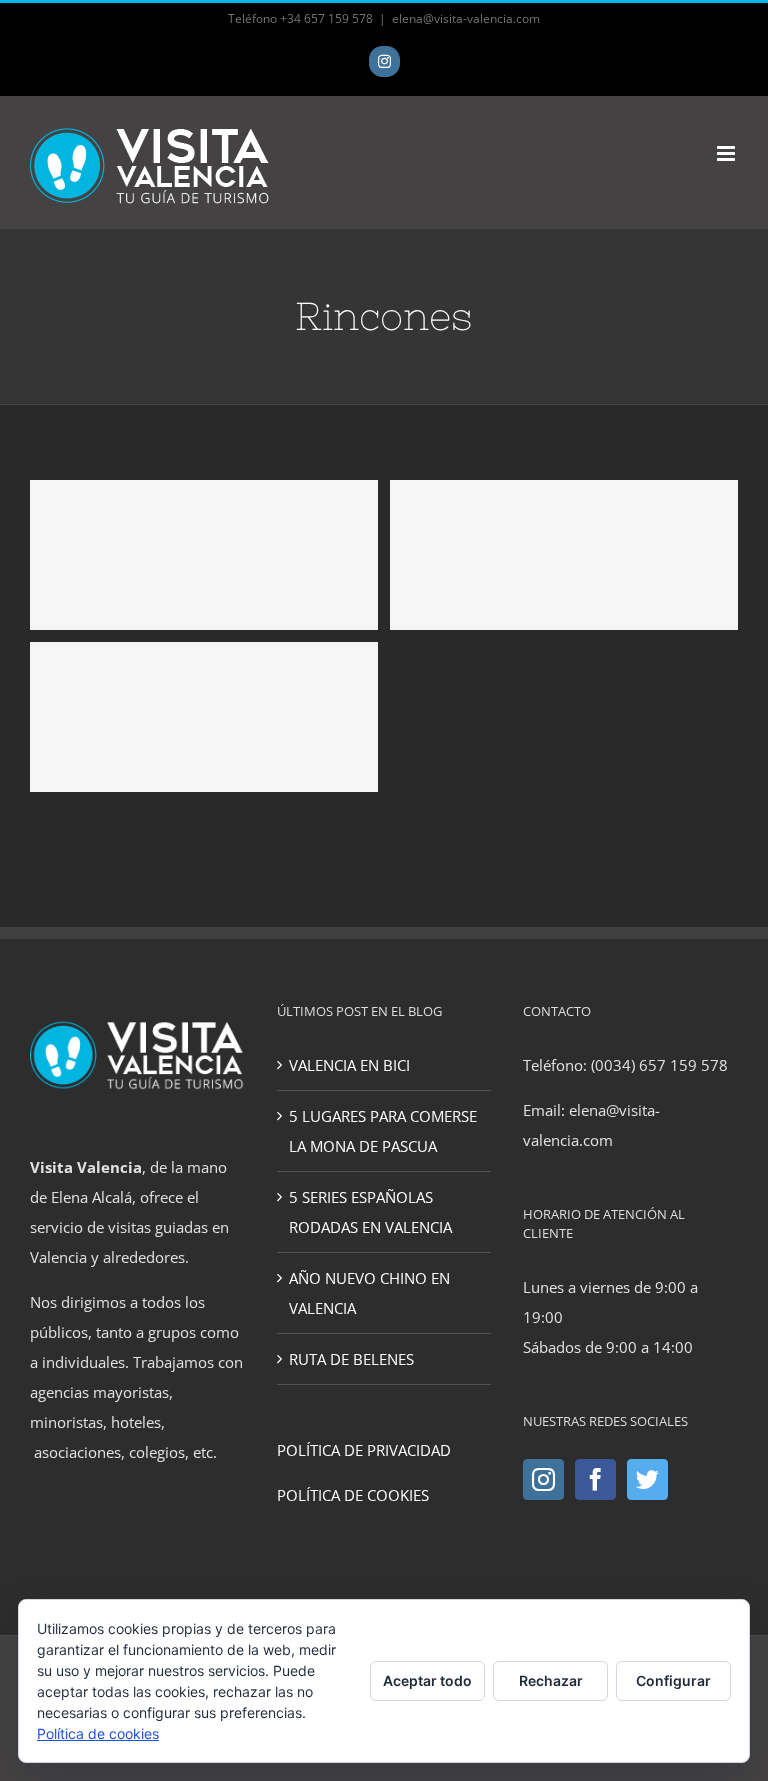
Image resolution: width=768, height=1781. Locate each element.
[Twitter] (647, 1479)
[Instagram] (543, 1479)
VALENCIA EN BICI (349, 1065)
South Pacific (204, 717)
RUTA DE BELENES (351, 1359)
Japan (564, 555)
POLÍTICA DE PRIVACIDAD (364, 1450)
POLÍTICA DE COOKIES (353, 1495)
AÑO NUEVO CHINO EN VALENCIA (369, 1293)
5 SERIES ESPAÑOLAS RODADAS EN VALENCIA (370, 1212)
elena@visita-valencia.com (466, 18)
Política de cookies (98, 1733)
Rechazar (551, 1680)
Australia (204, 555)
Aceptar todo (427, 1680)
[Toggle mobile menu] (727, 153)
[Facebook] (595, 1479)
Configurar (673, 1680)
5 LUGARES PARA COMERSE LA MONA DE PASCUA (383, 1131)
